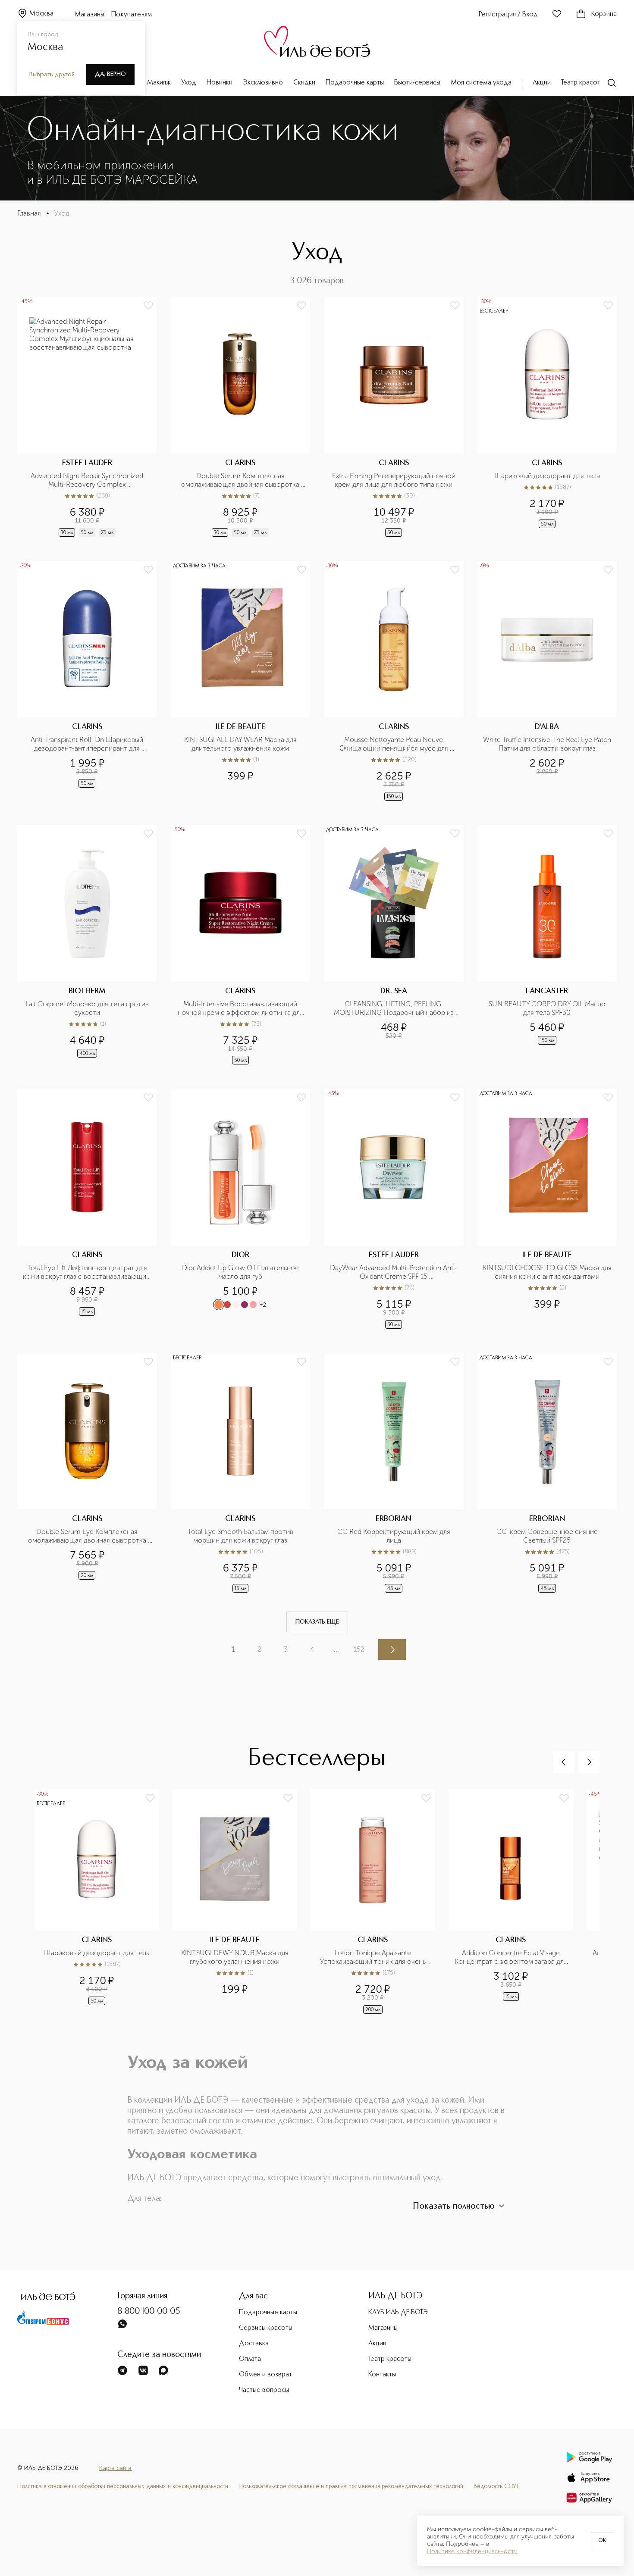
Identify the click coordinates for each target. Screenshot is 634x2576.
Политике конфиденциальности (472, 2551)
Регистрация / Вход (508, 15)
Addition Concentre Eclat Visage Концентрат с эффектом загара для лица (511, 1957)
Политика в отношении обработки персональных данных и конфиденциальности (123, 2486)
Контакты (382, 2375)
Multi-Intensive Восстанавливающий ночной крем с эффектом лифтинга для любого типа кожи (241, 1008)
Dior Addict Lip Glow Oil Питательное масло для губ (241, 1272)
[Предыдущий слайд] (564, 1762)
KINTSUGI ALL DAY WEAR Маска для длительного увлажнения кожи (241, 744)
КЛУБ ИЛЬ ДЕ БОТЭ (398, 2313)
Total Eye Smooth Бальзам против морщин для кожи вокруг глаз (241, 1536)
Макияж (159, 83)
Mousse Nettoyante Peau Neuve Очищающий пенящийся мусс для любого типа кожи (395, 744)
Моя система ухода (481, 83)
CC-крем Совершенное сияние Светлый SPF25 (548, 1536)
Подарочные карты (355, 83)
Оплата (250, 2359)
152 (359, 1649)
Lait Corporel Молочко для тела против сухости (88, 1008)
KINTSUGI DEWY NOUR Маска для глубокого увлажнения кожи (236, 1957)
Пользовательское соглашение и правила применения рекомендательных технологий (351, 2486)
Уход (189, 83)
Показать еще (317, 1622)
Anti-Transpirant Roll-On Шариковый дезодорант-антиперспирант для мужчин (88, 744)
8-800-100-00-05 (149, 2312)
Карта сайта (115, 2468)
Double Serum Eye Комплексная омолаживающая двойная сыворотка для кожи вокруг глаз (88, 1536)
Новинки (220, 83)
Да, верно (110, 74)
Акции (542, 83)
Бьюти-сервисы (417, 83)
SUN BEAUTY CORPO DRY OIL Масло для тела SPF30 (548, 1008)
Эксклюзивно (263, 83)
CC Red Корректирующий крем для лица (395, 1536)
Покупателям (132, 15)
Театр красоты (583, 83)
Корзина (604, 14)
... (336, 1649)
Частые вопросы (264, 2390)
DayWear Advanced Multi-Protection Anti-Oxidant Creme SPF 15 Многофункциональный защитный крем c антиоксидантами (394, 1272)
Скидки (304, 83)
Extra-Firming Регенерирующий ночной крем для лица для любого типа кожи (395, 480)
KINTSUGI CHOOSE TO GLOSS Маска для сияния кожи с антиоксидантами (547, 1272)
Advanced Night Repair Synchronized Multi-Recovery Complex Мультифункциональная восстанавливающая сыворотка (88, 480)
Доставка (254, 2344)
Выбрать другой (52, 75)
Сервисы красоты (266, 2328)
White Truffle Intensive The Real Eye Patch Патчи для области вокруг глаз (547, 744)
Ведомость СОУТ (496, 2486)
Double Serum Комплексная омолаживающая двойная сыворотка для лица (241, 480)
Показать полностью (454, 2207)
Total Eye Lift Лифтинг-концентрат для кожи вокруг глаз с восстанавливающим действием (87, 1272)
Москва (41, 14)
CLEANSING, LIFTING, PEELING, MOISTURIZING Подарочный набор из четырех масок (395, 1008)
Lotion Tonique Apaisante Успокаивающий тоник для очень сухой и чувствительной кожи (374, 1957)
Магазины (89, 15)
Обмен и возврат (265, 2375)
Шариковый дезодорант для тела (547, 476)
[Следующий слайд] (589, 1762)
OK (602, 2541)
